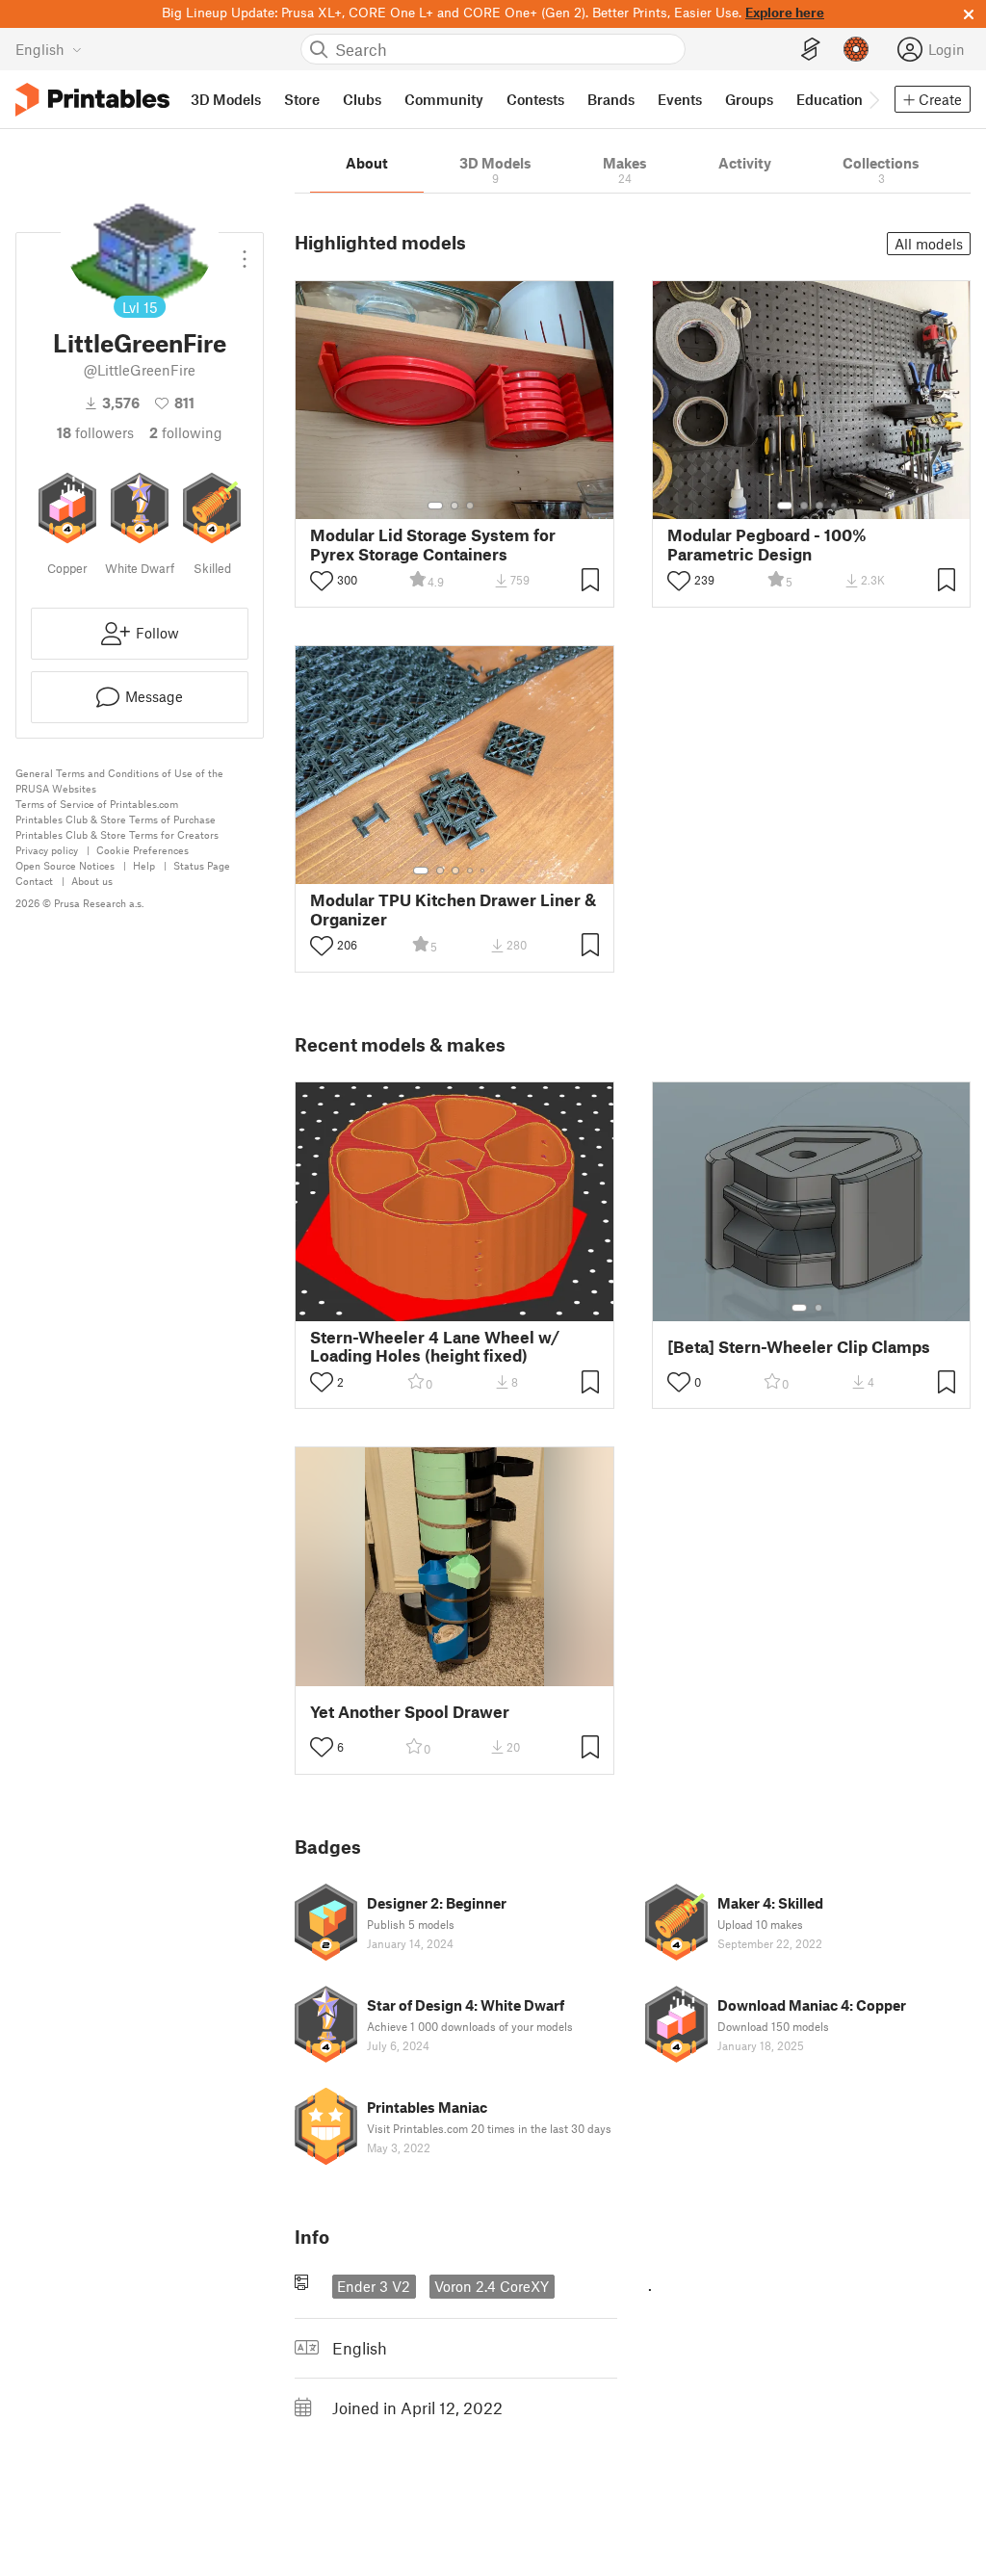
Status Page (202, 865)
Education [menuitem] (830, 99)
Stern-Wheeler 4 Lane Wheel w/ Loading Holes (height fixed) (435, 1346)
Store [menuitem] (302, 99)
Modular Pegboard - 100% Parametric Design (767, 544)
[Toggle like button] (322, 581)
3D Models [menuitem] (226, 99)
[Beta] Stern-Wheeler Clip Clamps (799, 1347)
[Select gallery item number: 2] (454, 506)
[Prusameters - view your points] (856, 49)
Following (186, 432)
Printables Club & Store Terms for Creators (117, 834)
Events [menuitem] (680, 99)
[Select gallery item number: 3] (470, 506)
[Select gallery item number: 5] (484, 871)
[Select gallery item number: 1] (435, 506)
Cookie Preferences (143, 850)
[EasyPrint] (811, 50)
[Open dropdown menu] (245, 251)
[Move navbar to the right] (873, 99)
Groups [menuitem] (749, 99)
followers (95, 432)
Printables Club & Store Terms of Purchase (116, 819)
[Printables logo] (92, 100)
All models (929, 244)
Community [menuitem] (444, 99)
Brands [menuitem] (611, 99)
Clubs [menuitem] (362, 99)
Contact (34, 881)
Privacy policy (47, 850)
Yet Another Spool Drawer (410, 1712)
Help (144, 865)
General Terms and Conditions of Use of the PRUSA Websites (119, 781)
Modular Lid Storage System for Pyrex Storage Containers (433, 544)
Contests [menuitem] (535, 99)
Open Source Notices (65, 865)
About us (92, 881)
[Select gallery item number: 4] (835, 506)
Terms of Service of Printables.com (97, 804)
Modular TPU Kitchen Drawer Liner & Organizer (453, 909)
